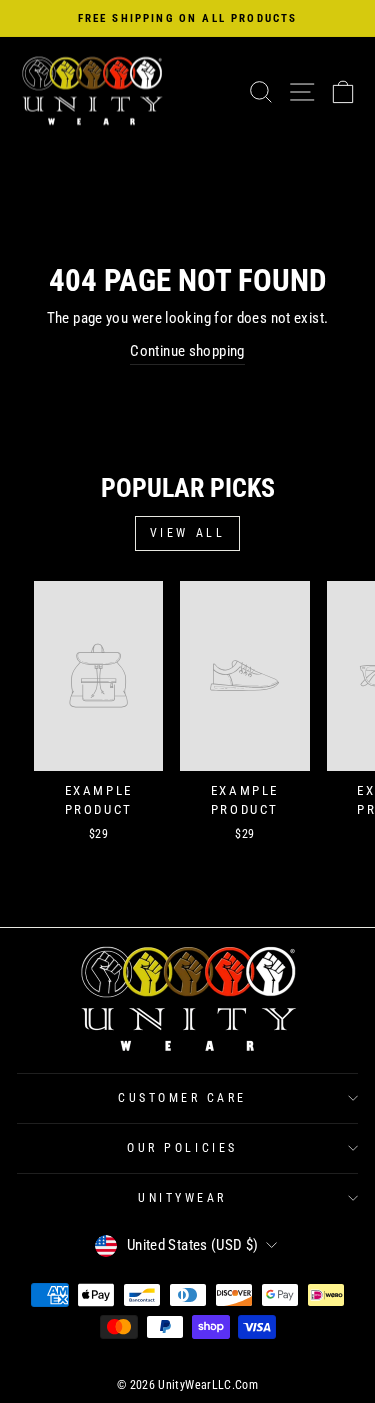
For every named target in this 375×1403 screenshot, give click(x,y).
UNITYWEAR (182, 1198)
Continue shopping (187, 351)
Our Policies (182, 1148)
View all (188, 533)
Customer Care (182, 1098)
